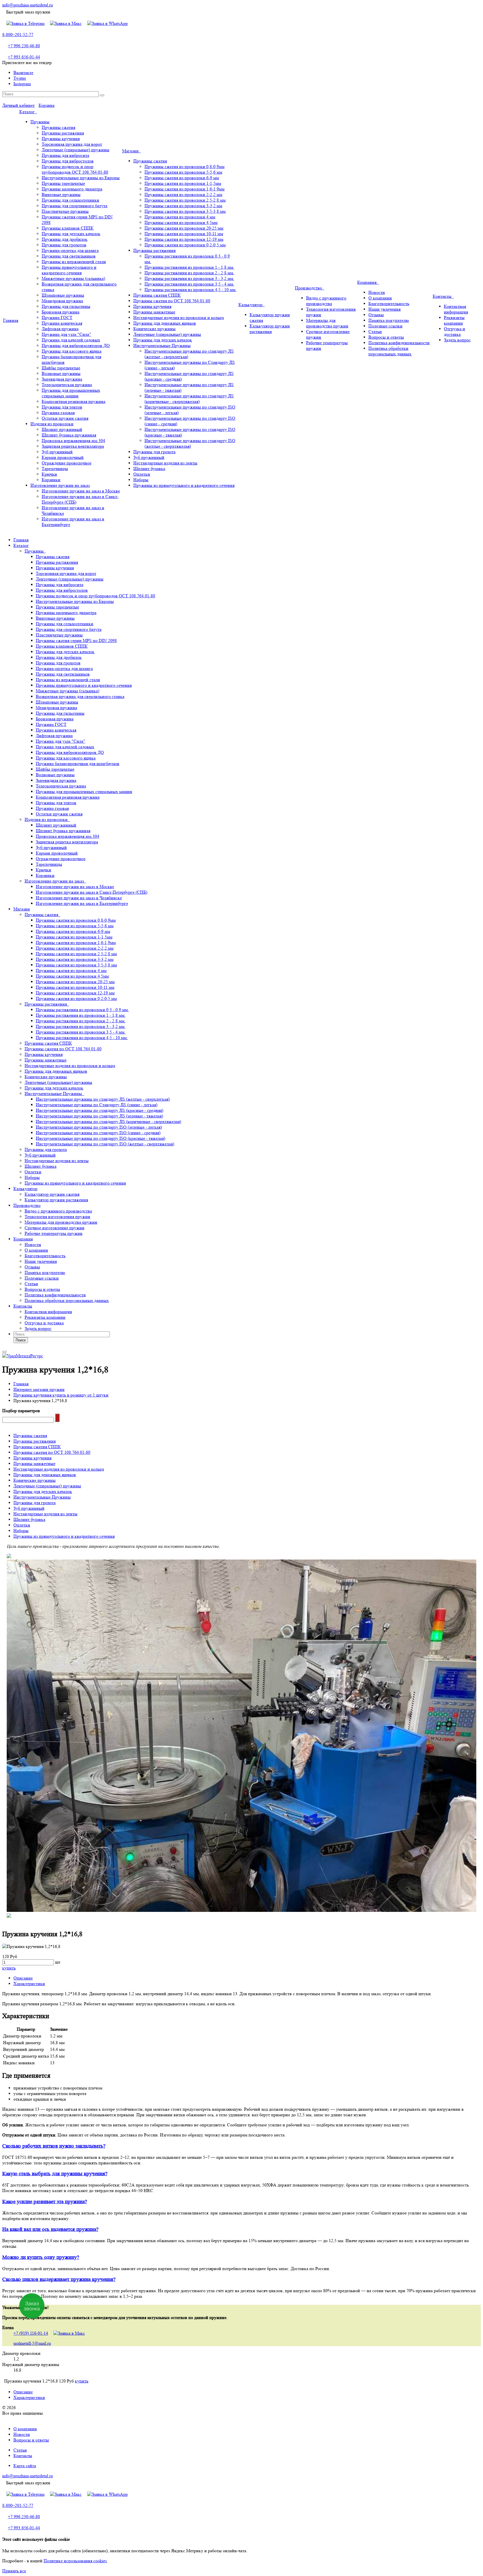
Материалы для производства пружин (327, 323)
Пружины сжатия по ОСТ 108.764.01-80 (172, 301)
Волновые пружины (61, 373)
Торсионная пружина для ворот (72, 144)
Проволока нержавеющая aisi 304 (73, 441)
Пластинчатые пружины (65, 211)
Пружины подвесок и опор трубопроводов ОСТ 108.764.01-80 (75, 169)
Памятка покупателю (389, 320)
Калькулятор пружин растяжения (270, 329)
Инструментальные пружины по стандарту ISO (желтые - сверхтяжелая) (190, 443)
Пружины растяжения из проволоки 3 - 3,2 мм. (189, 278)
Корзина (47, 105)
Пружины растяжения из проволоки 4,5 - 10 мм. (190, 290)
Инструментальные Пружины (162, 345)
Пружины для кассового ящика (72, 351)
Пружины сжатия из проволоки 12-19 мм (184, 239)
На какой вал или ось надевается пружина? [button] (50, 2229)
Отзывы (376, 315)
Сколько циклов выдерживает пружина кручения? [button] (59, 2279)
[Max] (66, 23)
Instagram (22, 84)
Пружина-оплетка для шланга (70, 250)
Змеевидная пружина (62, 379)
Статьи (375, 332)
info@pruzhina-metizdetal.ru (28, 5)
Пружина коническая (62, 323)
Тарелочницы (55, 469)
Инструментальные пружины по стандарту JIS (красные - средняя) (100, 1110)
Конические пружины (154, 329)
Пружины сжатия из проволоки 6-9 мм (182, 178)
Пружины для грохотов (64, 245)
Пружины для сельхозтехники (70, 200)
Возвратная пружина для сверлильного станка (80, 696)
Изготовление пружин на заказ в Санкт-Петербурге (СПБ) (92, 892)
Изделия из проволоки (52, 424)
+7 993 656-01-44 (24, 57)
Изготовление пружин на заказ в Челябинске (79, 898)
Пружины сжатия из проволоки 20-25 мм (184, 228)
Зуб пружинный (57, 452)
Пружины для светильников (69, 256)
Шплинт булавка (149, 469)
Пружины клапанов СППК (68, 228)
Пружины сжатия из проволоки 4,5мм (181, 222)
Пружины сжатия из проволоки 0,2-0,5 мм (185, 245)
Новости (377, 292)
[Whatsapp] (107, 23)
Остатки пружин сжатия (65, 418)
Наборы (141, 480)
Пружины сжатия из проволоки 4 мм (180, 217)
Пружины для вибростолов (68, 161)
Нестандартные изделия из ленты (165, 463)
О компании (380, 298)
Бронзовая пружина (61, 312)
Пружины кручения (61, 139)
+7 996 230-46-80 (24, 46)
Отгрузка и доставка (454, 332)
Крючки (49, 474)
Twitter (20, 78)
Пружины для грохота (154, 452)
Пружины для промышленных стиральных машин (71, 393)
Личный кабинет (18, 105)
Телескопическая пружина (67, 385)
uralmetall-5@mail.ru (32, 2343)
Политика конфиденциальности (399, 343)
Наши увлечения (384, 309)
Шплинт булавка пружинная (69, 435)
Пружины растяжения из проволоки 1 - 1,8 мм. (189, 267)
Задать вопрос (457, 340)
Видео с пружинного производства (326, 301)
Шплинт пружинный (62, 429)
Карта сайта (25, 2466)
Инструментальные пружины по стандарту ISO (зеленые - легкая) (99, 1127)
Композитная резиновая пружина (74, 401)
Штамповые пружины (63, 295)
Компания (368, 282)
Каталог (28, 112)
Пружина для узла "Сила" (66, 334)
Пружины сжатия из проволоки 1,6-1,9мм (184, 189)
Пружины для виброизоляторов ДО (76, 345)
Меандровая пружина (62, 301)
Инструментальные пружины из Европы (81, 178)
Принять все (14, 2571)
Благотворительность (389, 304)
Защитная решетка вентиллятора (73, 446)
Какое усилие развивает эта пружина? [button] (45, 2202)
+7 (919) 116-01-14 (31, 2333)
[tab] (241, 2146)
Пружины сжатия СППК (157, 295)
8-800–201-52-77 (18, 35)
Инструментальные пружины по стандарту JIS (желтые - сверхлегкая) (103, 1099)
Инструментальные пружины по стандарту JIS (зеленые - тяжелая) (99, 1116)
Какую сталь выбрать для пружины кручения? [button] (55, 2174)
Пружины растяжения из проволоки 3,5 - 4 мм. (189, 284)
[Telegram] (25, 23)
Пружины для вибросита (65, 155)
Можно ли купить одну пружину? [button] (41, 2257)
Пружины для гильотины (66, 306)
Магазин (132, 151)
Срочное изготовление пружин (55, 1228)
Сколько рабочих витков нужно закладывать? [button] (54, 2146)
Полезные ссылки (385, 326)
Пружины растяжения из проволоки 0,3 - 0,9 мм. (82, 1010)
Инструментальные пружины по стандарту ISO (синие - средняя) (98, 1133)
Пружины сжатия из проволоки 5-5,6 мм (183, 172)
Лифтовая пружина (60, 329)
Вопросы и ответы (386, 337)
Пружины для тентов (62, 407)
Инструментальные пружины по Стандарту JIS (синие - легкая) (97, 1105)
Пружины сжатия (58, 127)
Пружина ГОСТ (57, 318)
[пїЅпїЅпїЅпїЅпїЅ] (57, 1418)
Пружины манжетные (154, 312)
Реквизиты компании (454, 320)
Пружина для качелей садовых (71, 340)
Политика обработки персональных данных (390, 351)
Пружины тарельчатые (63, 183)
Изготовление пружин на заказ (60, 485)
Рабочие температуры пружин (54, 1233)
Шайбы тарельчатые (61, 368)
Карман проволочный (63, 457)
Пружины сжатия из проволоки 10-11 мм (184, 234)
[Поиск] (102, 95)
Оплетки (142, 474)
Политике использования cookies (75, 2561)
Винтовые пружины (61, 194)
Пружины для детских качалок (71, 234)
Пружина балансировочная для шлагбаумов (78, 764)
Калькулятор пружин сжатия (52, 1194)
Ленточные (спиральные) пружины (75, 150)
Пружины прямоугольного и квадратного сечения (69, 270)
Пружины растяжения (63, 133)
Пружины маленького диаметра (72, 189)
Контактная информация (456, 309)
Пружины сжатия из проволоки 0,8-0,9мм (184, 167)
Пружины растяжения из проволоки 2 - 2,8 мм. (189, 273)
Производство (310, 288)
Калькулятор (252, 305)
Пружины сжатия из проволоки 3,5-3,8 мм (185, 211)
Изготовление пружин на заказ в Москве (81, 491)
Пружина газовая (58, 413)
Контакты (443, 296)
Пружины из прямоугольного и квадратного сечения (184, 485)
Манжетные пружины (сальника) (73, 278)
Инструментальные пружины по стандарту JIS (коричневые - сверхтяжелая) (189, 399)
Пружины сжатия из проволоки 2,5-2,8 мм (185, 200)
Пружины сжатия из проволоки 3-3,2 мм (183, 206)
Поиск (21, 1340)
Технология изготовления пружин (57, 1217)
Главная (11, 320)
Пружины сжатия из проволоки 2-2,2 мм (183, 194)
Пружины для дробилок (65, 239)
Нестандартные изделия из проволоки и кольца (179, 318)
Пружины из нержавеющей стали (74, 262)
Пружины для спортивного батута (74, 206)
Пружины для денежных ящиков (165, 323)
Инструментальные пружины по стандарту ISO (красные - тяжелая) (100, 1138)
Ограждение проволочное (67, 463)
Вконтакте (23, 73)
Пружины (40, 122)
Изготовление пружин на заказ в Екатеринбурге (82, 903)
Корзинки (51, 480)
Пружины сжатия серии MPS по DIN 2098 (76, 641)
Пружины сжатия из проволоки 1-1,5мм (183, 183)
